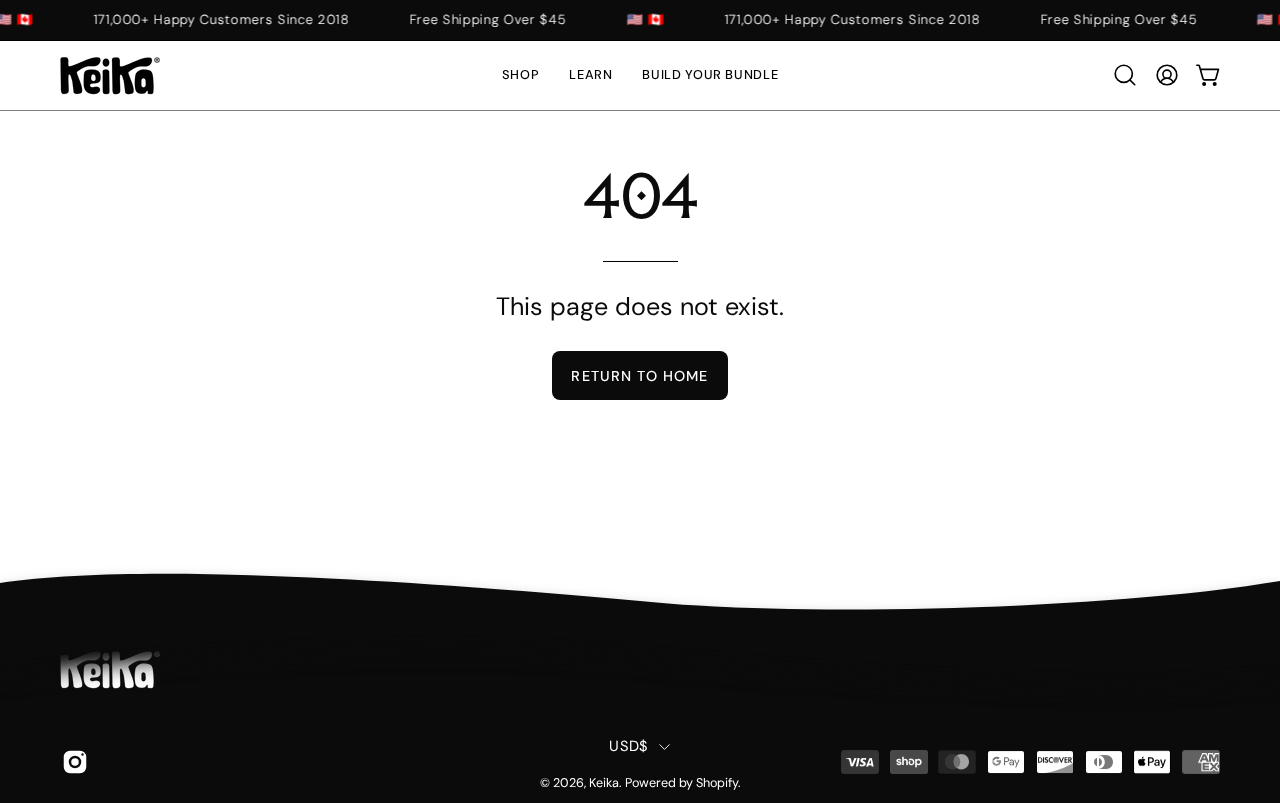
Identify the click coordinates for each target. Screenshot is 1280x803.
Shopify (717, 783)
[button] (590, 75)
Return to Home (639, 376)
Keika (604, 783)
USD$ (628, 746)
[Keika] (110, 75)
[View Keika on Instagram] (71, 762)
